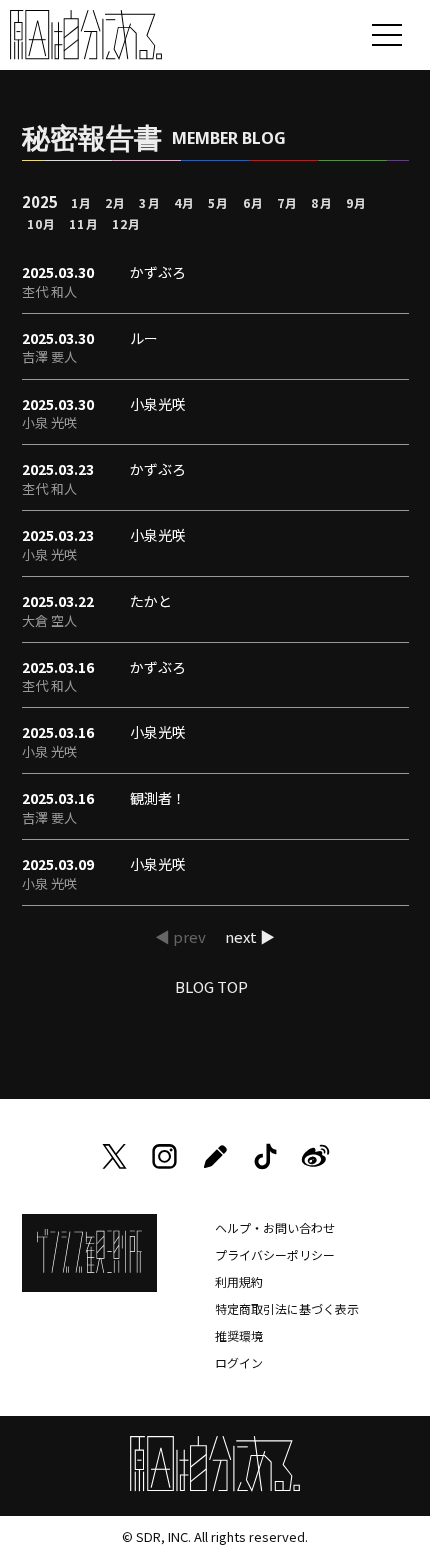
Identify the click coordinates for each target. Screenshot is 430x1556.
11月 (84, 223)
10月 (42, 223)
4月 (184, 202)
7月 (287, 202)
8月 (321, 202)
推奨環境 (239, 1335)
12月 (127, 223)
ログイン (239, 1362)
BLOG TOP (211, 986)
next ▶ (250, 936)
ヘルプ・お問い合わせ (275, 1227)
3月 (149, 202)
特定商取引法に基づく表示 (287, 1308)
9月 (356, 202)
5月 (218, 202)
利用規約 (239, 1281)
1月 (81, 202)
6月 (253, 202)
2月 (115, 202)
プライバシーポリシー (275, 1254)
